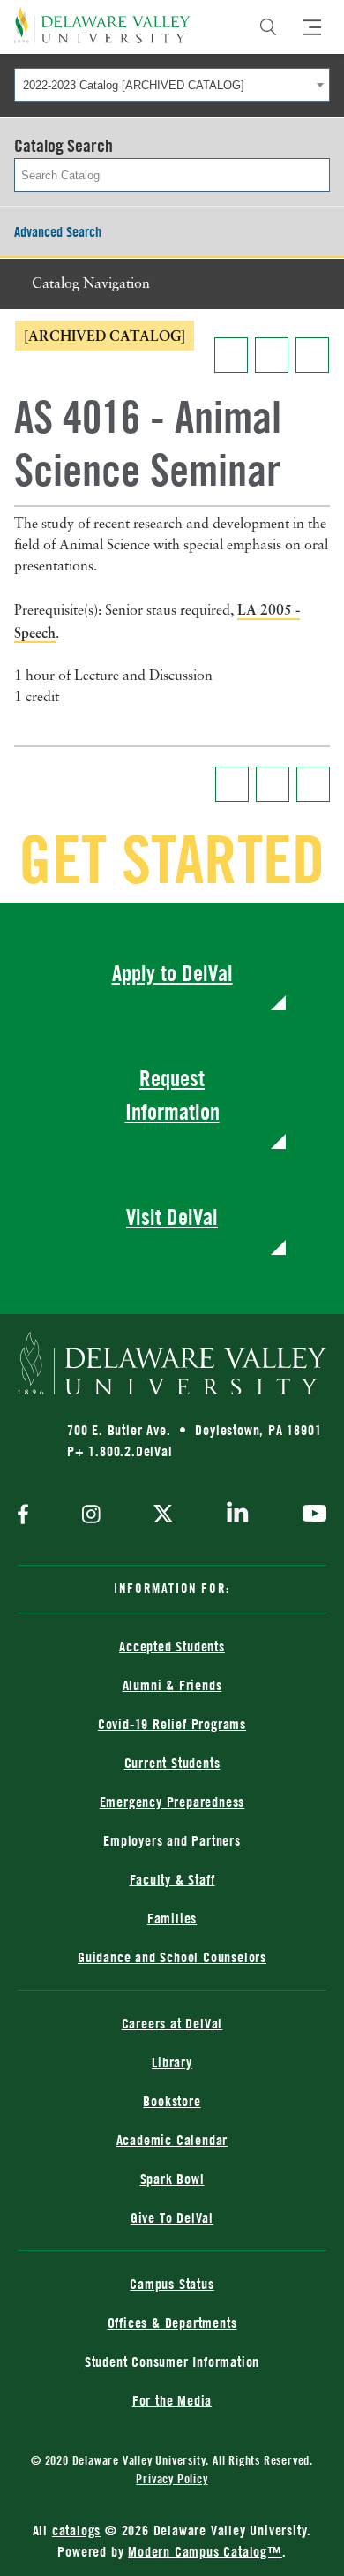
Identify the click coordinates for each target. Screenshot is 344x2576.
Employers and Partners (172, 1840)
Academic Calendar (172, 2140)
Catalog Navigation (91, 284)
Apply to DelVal (172, 973)
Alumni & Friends (172, 1685)
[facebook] (27, 1516)
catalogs (76, 2530)
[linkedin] (238, 1515)
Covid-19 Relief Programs (172, 1724)
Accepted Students (172, 1646)
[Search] (268, 27)
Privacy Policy (172, 2478)
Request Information (172, 1095)
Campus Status (172, 2284)
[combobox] (172, 85)
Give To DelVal (172, 2217)
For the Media (172, 2400)
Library (172, 2062)
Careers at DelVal (172, 2023)
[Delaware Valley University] (102, 25)
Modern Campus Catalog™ (205, 2551)
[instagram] (91, 1516)
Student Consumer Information (172, 2361)
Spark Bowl (172, 2179)
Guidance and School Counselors (172, 1957)
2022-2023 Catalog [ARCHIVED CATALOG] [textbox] (134, 85)
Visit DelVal (172, 1216)
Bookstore (172, 2101)
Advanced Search (58, 231)
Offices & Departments (172, 2323)
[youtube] (310, 1515)
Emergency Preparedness (172, 1802)
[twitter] (163, 1515)
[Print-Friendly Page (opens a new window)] (272, 355)
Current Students (172, 1763)
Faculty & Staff (172, 1879)
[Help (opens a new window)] (312, 355)
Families (172, 1918)
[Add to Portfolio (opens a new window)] (231, 355)
